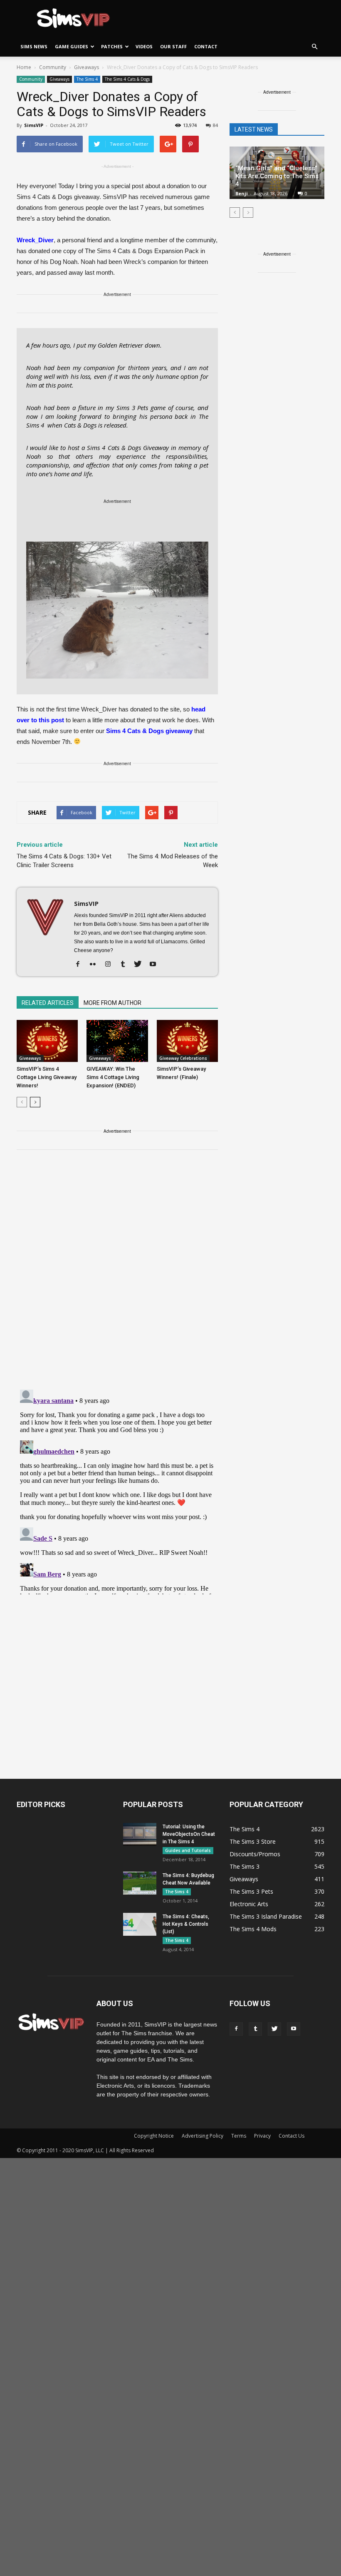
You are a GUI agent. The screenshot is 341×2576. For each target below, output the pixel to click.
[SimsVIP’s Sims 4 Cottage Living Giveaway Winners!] (47, 1041)
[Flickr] (96, 965)
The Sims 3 (245, 1866)
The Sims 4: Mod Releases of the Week (173, 861)
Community (31, 79)
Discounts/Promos (255, 1854)
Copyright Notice (154, 2136)
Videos (144, 46)
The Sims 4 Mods (253, 1929)
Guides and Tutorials (188, 1850)
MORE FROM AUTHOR (112, 1003)
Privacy (262, 2136)
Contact (206, 46)
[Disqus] (117, 1275)
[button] (314, 47)
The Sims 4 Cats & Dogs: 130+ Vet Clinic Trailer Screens (64, 861)
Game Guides (72, 46)
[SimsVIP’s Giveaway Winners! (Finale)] (187, 1041)
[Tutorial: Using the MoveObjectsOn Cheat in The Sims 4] (140, 1834)
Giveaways (59, 79)
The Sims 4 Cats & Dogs (127, 79)
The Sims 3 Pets (251, 1891)
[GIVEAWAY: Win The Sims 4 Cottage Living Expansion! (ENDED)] (117, 1041)
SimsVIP (34, 125)
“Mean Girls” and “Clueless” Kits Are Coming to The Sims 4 (277, 176)
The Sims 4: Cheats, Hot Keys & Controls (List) (186, 1924)
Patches (112, 46)
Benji (242, 193)
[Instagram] (111, 965)
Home (24, 67)
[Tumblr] (126, 965)
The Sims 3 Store (253, 1841)
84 (215, 125)
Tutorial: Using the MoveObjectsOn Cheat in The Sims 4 (189, 1834)
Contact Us (292, 2136)
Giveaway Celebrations (183, 1058)
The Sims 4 (87, 79)
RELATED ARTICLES (48, 1003)
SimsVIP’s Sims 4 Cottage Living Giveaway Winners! (47, 1077)
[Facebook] (81, 965)
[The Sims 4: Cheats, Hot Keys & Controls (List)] (140, 1924)
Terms (239, 2136)
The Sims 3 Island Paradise (266, 1916)
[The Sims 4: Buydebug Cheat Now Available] (140, 1883)
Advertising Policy (203, 2136)
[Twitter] (141, 965)
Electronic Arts (249, 1904)
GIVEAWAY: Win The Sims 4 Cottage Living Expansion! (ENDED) (113, 1077)
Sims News (34, 46)
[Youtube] (156, 965)
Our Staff (173, 46)
